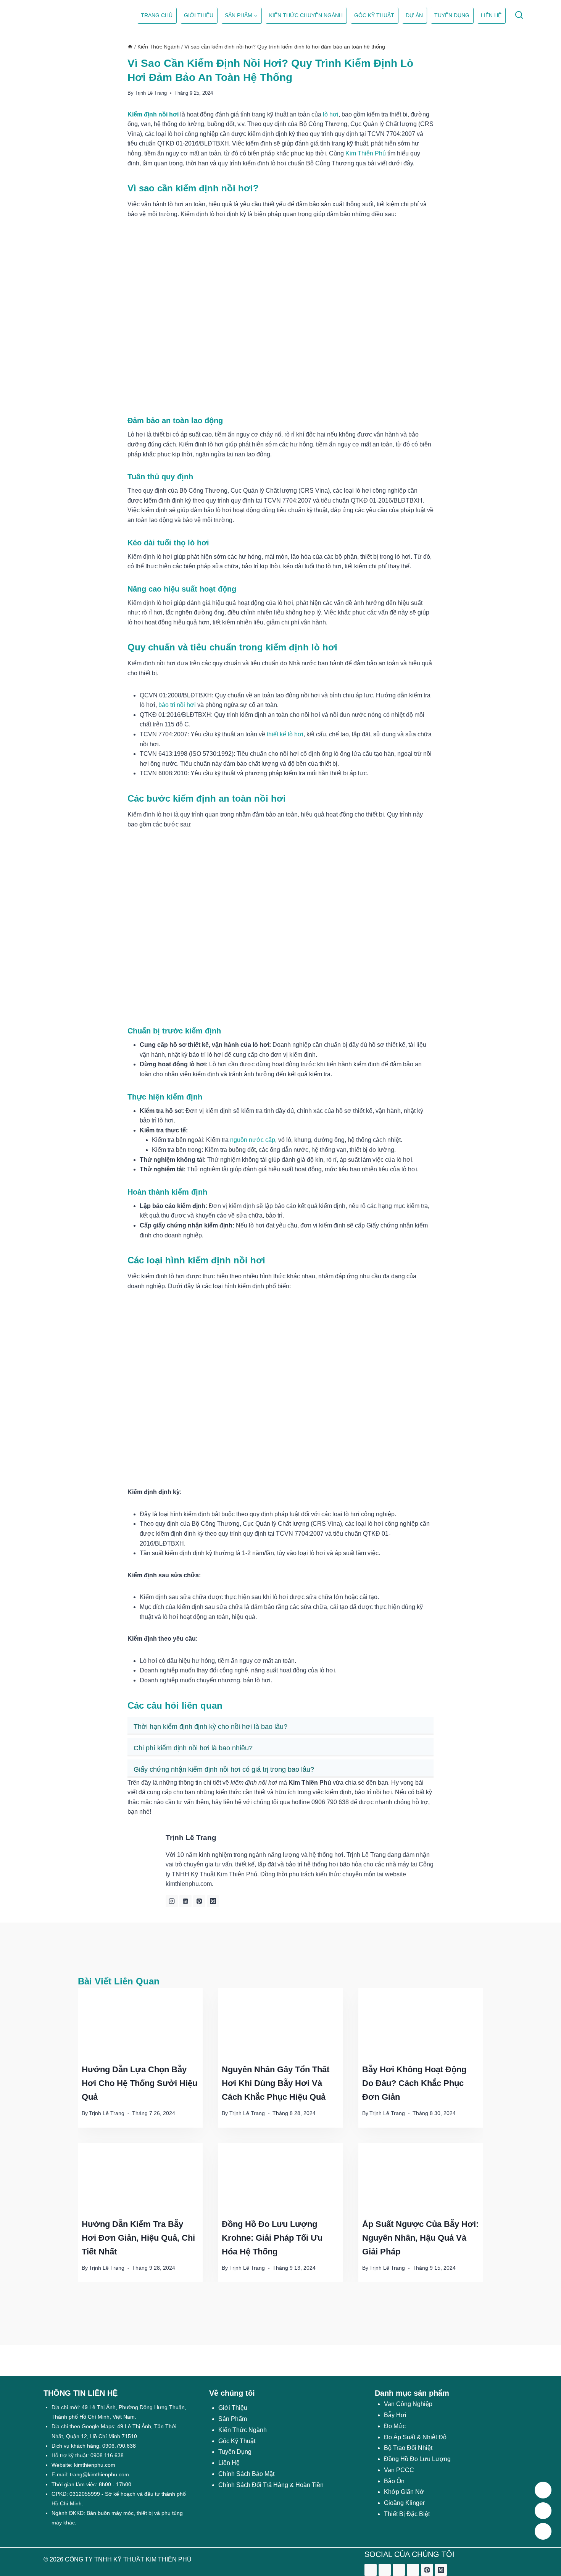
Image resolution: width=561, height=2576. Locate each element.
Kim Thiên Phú (366, 153)
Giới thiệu (199, 15)
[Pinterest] (427, 2570)
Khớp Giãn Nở (404, 2492)
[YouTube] (413, 2570)
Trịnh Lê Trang (151, 93)
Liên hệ (491, 15)
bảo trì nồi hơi (177, 705)
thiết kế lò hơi (285, 734)
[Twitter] (385, 2570)
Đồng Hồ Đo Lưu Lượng (417, 2459)
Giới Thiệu (233, 2408)
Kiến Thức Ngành (243, 2430)
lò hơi (331, 114)
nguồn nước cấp (253, 1140)
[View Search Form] (519, 15)
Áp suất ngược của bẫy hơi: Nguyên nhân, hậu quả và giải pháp (420, 2238)
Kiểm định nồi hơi (153, 114)
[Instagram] (399, 2570)
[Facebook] (371, 2570)
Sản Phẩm (233, 2419)
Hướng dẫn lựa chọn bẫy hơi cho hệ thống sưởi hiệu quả (139, 2083)
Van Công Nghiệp (408, 2404)
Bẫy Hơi (395, 2415)
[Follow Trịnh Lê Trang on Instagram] (172, 1901)
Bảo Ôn (394, 2481)
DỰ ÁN (414, 15)
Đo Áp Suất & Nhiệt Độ (415, 2437)
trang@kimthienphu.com (99, 2474)
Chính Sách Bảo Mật (246, 2474)
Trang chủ (157, 15)
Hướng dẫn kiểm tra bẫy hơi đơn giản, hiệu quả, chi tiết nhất (138, 2238)
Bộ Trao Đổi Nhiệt (408, 2448)
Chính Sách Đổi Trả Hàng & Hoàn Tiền (271, 2485)
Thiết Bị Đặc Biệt (407, 2514)
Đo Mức (395, 2426)
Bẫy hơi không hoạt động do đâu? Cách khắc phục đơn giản (414, 2083)
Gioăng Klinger (404, 2503)
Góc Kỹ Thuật (374, 15)
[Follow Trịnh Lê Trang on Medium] (213, 1901)
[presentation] (140, 2023)
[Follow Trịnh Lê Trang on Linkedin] (185, 1901)
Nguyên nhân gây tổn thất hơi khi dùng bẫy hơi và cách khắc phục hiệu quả (276, 2083)
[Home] (130, 47)
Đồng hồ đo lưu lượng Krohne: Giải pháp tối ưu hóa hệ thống (272, 2238)
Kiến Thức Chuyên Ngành (306, 15)
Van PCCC (399, 2470)
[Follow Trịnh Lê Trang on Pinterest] (199, 1901)
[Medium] (441, 2570)
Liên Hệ (229, 2463)
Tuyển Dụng (452, 15)
